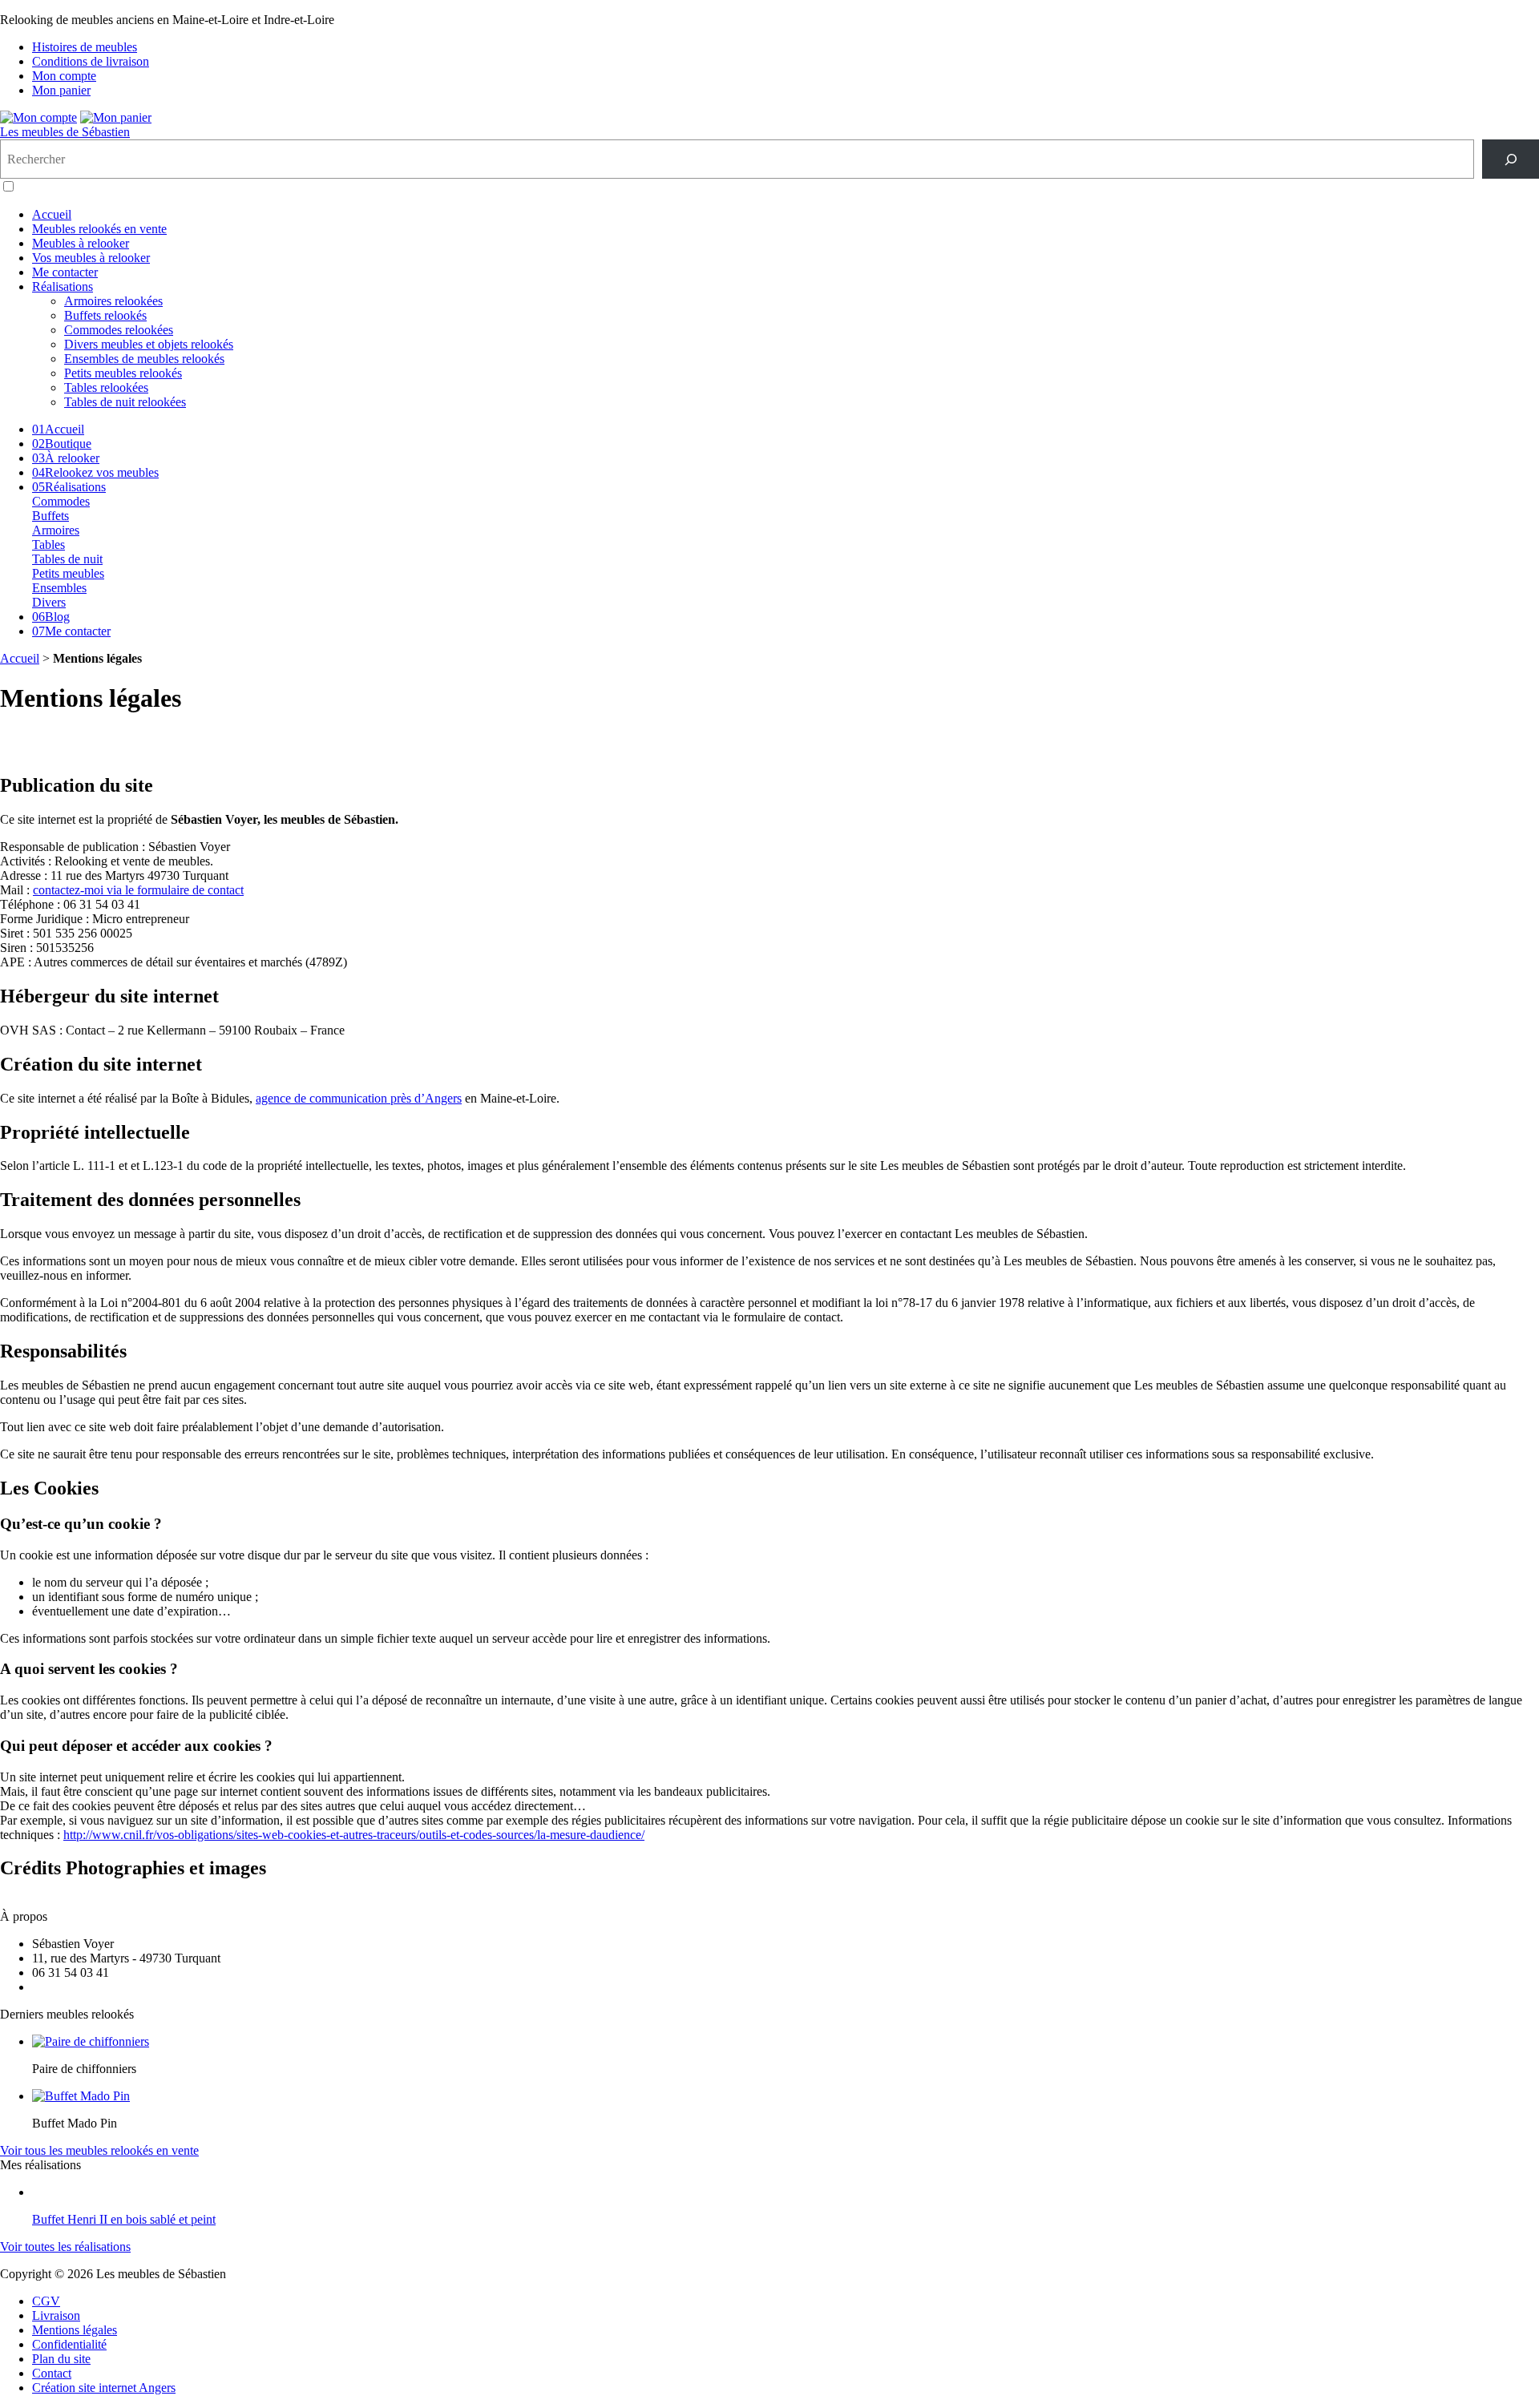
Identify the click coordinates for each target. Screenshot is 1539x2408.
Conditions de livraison (91, 61)
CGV (46, 2301)
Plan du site (61, 2359)
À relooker (66, 458)
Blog (51, 617)
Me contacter (65, 272)
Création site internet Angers (104, 2388)
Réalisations (63, 286)
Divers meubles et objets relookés (149, 344)
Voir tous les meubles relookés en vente (99, 2150)
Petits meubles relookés (123, 373)
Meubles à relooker (81, 243)
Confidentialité (69, 2344)
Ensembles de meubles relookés (144, 359)
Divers (49, 602)
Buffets (50, 516)
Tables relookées (106, 387)
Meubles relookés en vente (99, 229)
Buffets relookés (105, 315)
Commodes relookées (119, 330)
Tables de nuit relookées (125, 402)
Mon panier (61, 90)
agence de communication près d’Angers (359, 1098)
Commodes (61, 501)
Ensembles (59, 588)
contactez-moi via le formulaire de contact (138, 890)
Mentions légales (75, 2330)
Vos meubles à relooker (91, 258)
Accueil (52, 214)
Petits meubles (68, 573)
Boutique (62, 444)
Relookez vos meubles (95, 472)
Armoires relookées (113, 301)
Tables (48, 545)
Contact (52, 2373)
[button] (8, 186)
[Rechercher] (1511, 159)
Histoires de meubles (85, 47)
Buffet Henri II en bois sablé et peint (124, 2219)
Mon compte (64, 76)
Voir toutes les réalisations (65, 2247)
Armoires (56, 530)
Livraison (56, 2315)
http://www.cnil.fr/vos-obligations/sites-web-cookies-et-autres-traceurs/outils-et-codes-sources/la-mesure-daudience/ (354, 1835)
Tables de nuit (67, 559)
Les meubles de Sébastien (65, 132)
